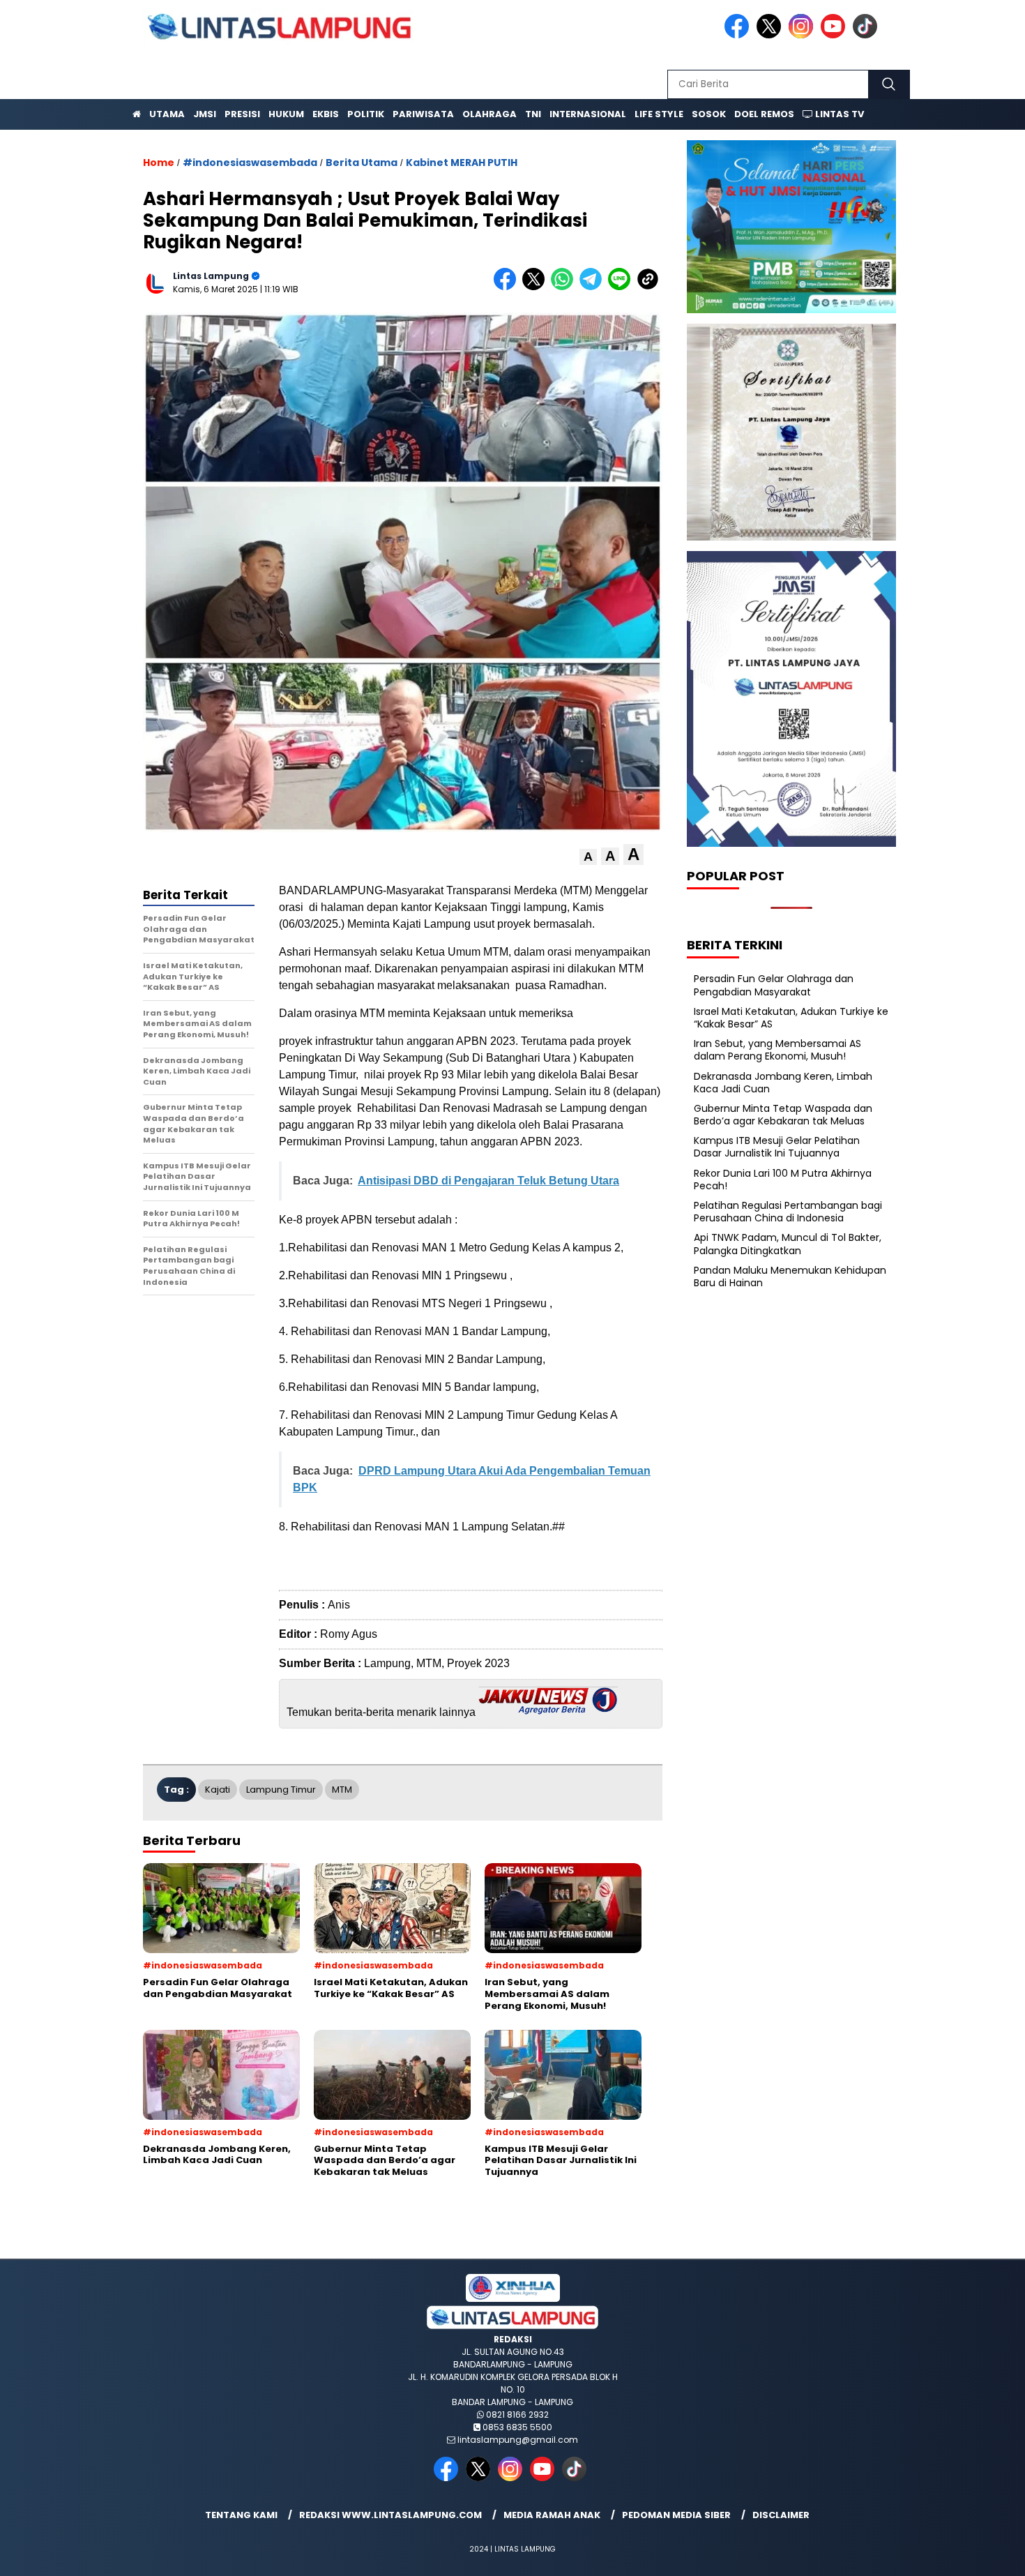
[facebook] (739, 35)
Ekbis (326, 114)
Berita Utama (362, 163)
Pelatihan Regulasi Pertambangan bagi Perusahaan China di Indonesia (788, 1212)
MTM (342, 1790)
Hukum (286, 114)
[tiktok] (867, 35)
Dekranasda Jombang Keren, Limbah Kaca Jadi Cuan (783, 1083)
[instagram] (803, 35)
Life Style (659, 114)
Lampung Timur (281, 1790)
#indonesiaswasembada (250, 163)
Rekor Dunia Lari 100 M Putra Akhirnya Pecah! (783, 1180)
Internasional (588, 114)
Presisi (242, 114)
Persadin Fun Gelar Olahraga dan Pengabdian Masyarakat (774, 985)
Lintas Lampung (211, 276)
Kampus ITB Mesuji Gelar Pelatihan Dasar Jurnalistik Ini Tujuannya (777, 1147)
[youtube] (835, 35)
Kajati (218, 1790)
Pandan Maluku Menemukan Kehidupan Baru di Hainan (790, 1276)
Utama (167, 114)
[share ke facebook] (508, 287)
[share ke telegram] (594, 287)
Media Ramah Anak (552, 2515)
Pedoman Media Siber (676, 2515)
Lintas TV (838, 114)
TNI (533, 114)
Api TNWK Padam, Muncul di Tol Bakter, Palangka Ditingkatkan (788, 1244)
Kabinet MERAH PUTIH (462, 163)
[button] (588, 857)
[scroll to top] (983, 2554)
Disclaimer (781, 2515)
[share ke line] (622, 287)
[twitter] (771, 35)
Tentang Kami (241, 2515)
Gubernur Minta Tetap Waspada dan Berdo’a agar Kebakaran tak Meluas (783, 1115)
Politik (366, 114)
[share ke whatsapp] (565, 287)
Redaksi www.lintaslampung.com (390, 2515)
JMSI (205, 114)
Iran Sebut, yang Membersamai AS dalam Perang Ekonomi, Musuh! (777, 1050)
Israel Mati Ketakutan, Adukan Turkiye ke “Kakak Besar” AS (791, 1018)
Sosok (709, 114)
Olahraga (489, 114)
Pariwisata (423, 114)
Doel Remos (764, 114)
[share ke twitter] (537, 287)
